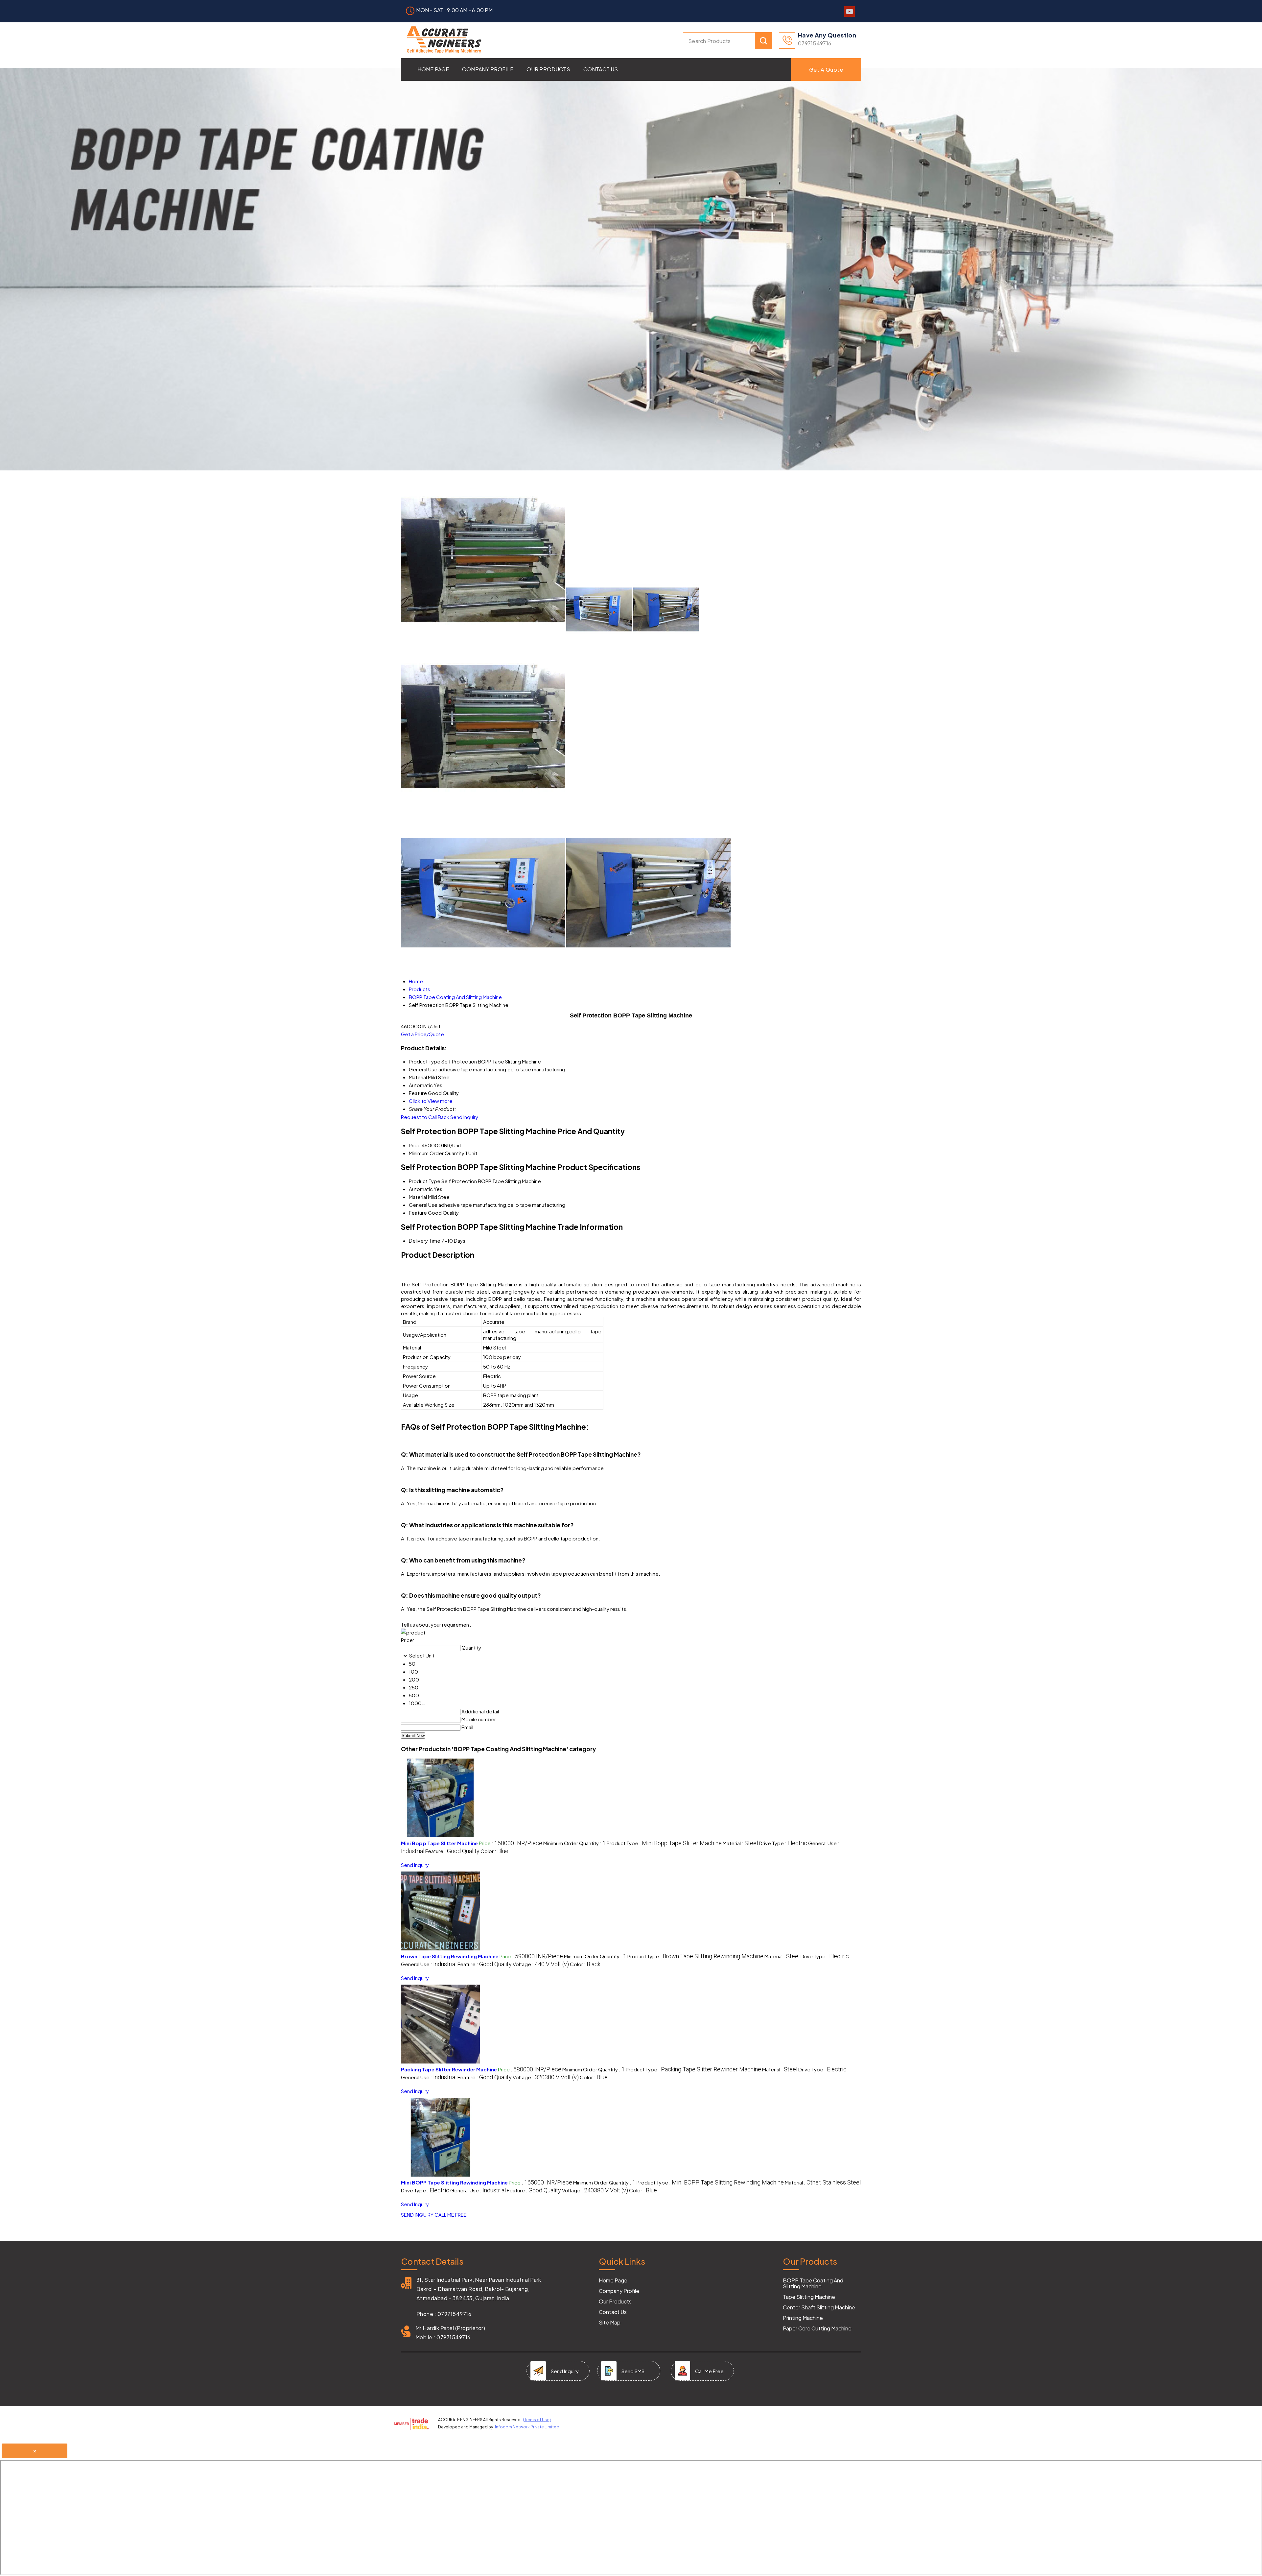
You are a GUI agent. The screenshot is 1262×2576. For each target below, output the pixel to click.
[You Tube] (850, 15)
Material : (740, 1843)
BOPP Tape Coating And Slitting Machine (813, 2283)
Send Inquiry (464, 1117)
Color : (494, 1851)
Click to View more (431, 1101)
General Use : (429, 1964)
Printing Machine (803, 2318)
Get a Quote (826, 70)
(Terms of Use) (537, 2420)
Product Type (425, 1181)
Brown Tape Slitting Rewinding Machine (450, 1956)
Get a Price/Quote (422, 1034)
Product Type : (664, 1843)
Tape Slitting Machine (809, 2297)
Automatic (421, 1189)
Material (418, 1197)
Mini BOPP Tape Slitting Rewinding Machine (454, 2182)
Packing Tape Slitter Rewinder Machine (449, 2069)
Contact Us (601, 69)
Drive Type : (783, 1843)
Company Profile (488, 69)
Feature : (452, 1851)
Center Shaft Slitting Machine (819, 2307)
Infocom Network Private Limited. (528, 2427)
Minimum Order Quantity (437, 1153)
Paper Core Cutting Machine (817, 2328)
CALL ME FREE (451, 2215)
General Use (423, 1205)
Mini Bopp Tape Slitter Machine (439, 1843)
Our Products (548, 69)
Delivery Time (425, 1240)
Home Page (433, 69)
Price (415, 1145)
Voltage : (541, 1964)
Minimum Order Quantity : (574, 1843)
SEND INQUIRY (417, 2215)
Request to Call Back (425, 1117)
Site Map (610, 2323)
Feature (418, 1213)
